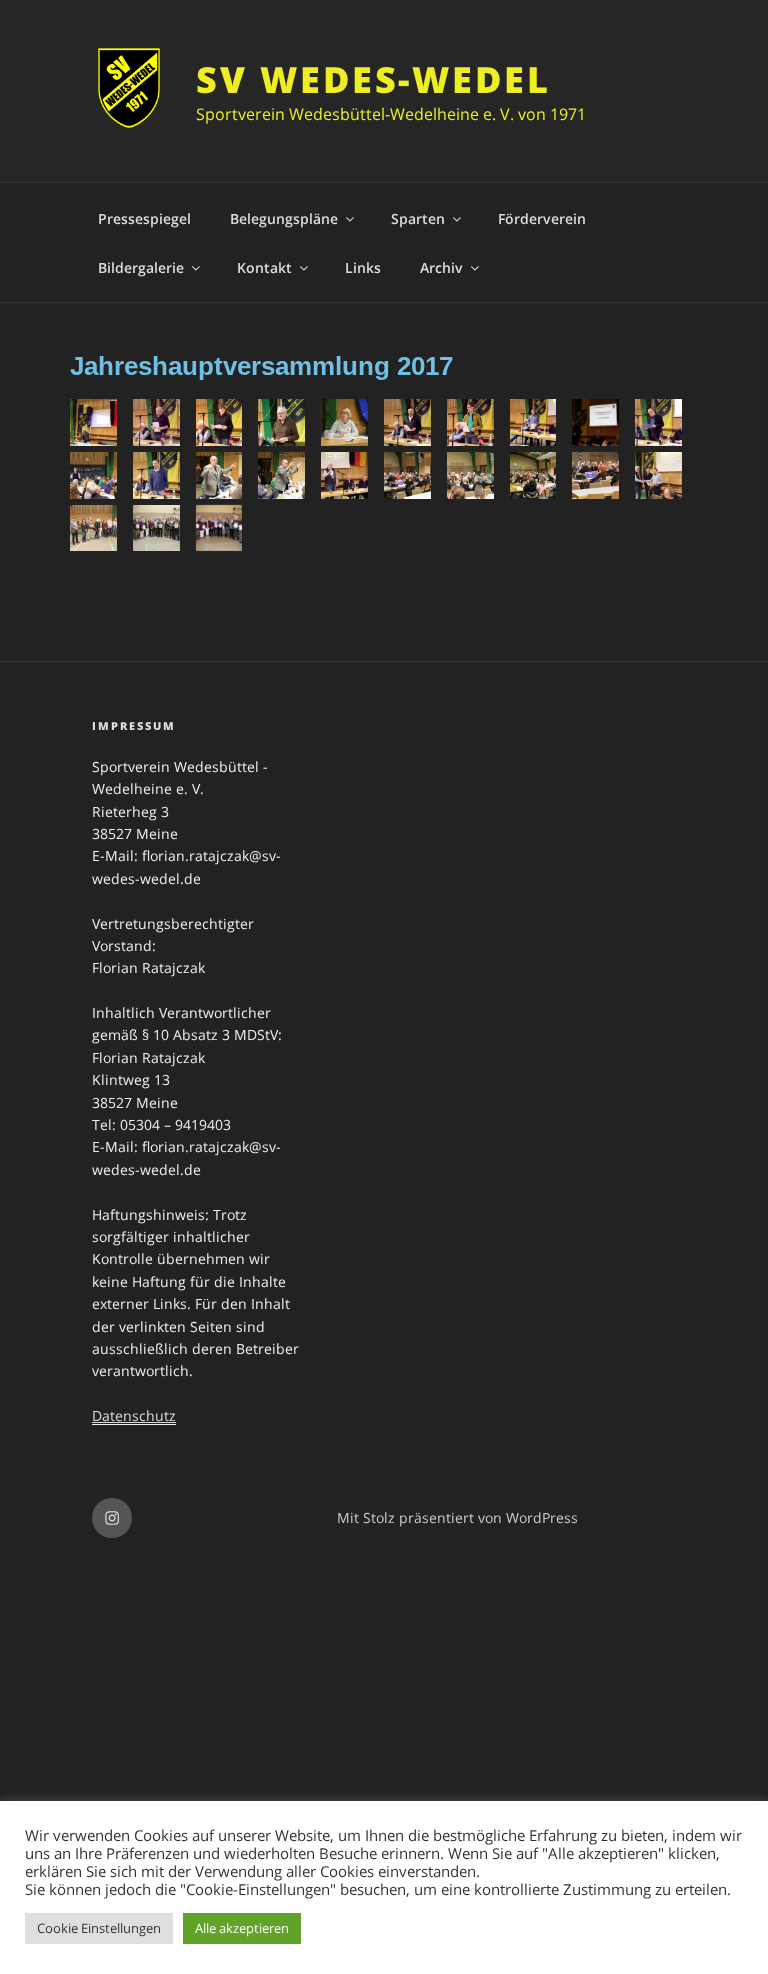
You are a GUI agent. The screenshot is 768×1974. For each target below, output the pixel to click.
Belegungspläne (284, 218)
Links (363, 267)
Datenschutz (134, 1415)
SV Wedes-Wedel (373, 79)
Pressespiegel (144, 218)
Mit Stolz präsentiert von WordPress (457, 1517)
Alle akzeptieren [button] (242, 1928)
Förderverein (542, 218)
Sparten (418, 218)
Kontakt (264, 267)
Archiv (441, 267)
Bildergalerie (141, 267)
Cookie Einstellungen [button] (99, 1928)
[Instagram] (112, 1518)
